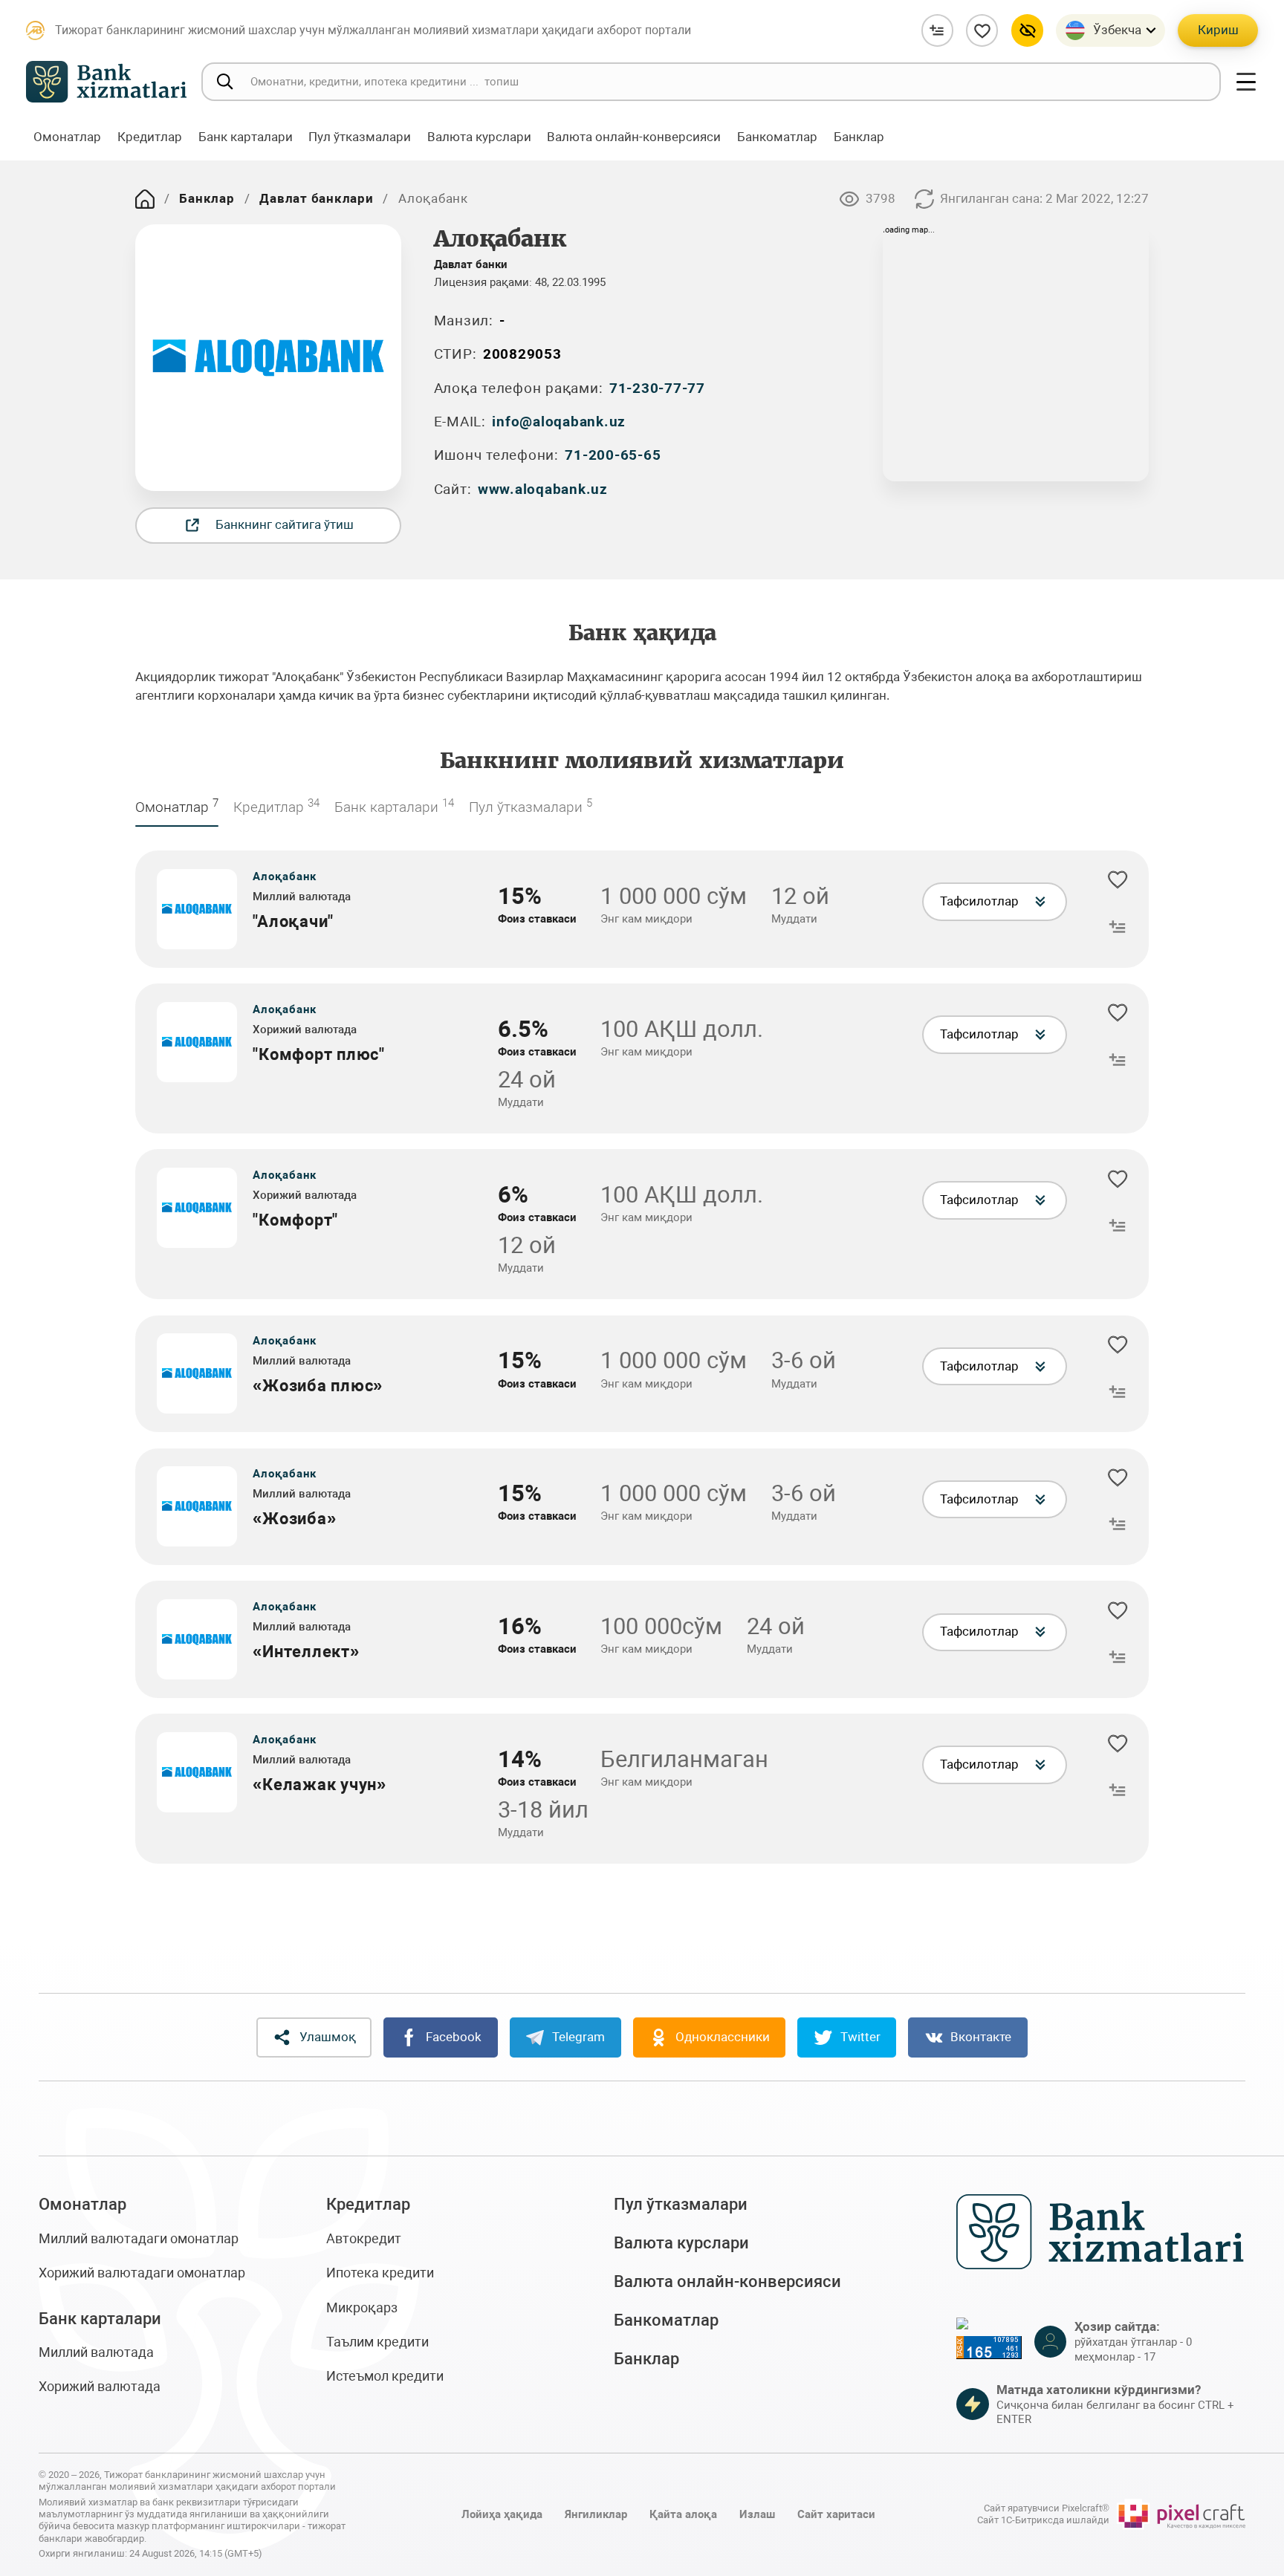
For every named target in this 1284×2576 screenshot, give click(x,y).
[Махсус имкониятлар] (1027, 30)
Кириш (1218, 30)
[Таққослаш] (937, 30)
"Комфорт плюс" (319, 1054)
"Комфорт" (295, 1220)
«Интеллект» (306, 1652)
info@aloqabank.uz (559, 422)
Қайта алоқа (683, 2514)
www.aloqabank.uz (543, 489)
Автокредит (364, 2238)
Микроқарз (362, 2307)
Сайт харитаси (836, 2514)
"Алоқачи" (293, 921)
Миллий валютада (96, 2352)
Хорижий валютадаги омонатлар (142, 2273)
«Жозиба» (294, 1519)
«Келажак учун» (320, 1785)
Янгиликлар (596, 2514)
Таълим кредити (377, 2342)
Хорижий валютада (100, 2386)
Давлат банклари (316, 198)
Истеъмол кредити (385, 2376)
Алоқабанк (285, 876)
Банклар (207, 198)
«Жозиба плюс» (318, 1386)
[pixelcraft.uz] (1181, 2514)
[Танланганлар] (982, 30)
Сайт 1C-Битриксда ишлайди (1043, 2520)
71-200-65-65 (613, 455)
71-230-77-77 (657, 388)
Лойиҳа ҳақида (502, 2514)
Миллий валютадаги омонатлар (139, 2238)
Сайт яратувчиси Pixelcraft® (1047, 2508)
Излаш (757, 2514)
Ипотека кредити (380, 2273)
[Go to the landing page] (145, 199)
